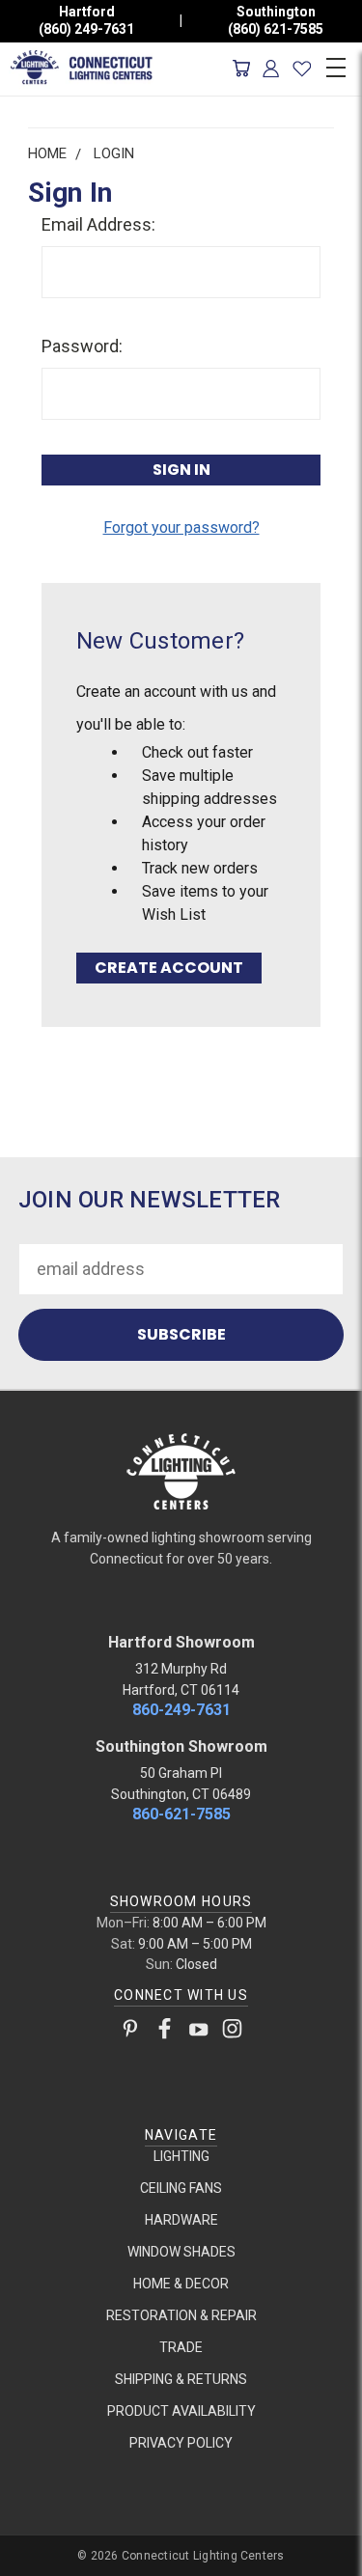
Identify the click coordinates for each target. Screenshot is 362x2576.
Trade (181, 2347)
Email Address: (98, 224)
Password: (82, 346)
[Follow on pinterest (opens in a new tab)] (131, 2033)
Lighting (181, 2156)
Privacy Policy (181, 2443)
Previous (32, 2557)
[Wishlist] (302, 69)
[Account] (272, 69)
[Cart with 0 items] (241, 69)
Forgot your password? (181, 527)
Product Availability (181, 2411)
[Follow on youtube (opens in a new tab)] (198, 2033)
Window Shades (181, 2252)
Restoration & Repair (181, 2315)
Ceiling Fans (181, 2188)
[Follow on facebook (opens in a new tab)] (165, 2033)
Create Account (169, 968)
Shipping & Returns (181, 2379)
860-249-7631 (181, 1710)
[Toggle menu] (335, 65)
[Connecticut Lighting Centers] (181, 1470)
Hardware (181, 2220)
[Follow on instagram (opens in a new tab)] (232, 2033)
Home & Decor (181, 2284)
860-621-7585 (181, 1814)
